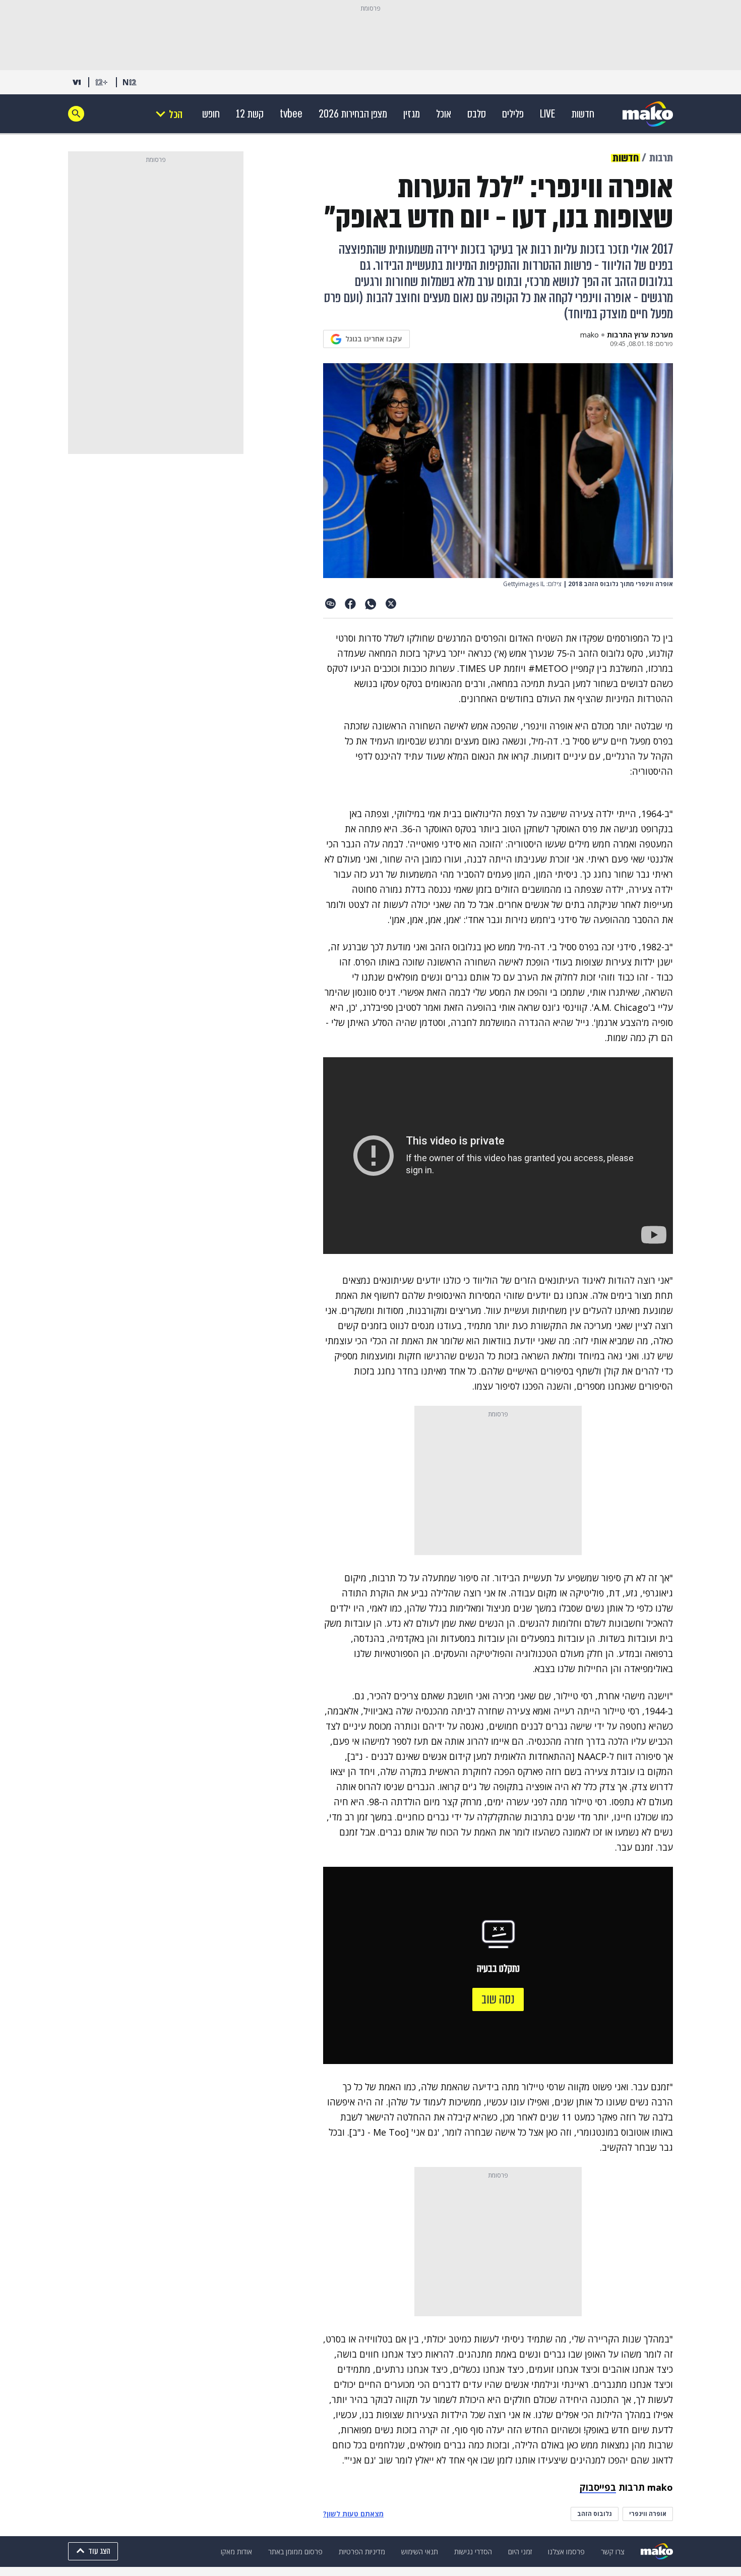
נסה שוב (498, 1999)
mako (590, 335)
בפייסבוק (598, 2487)
